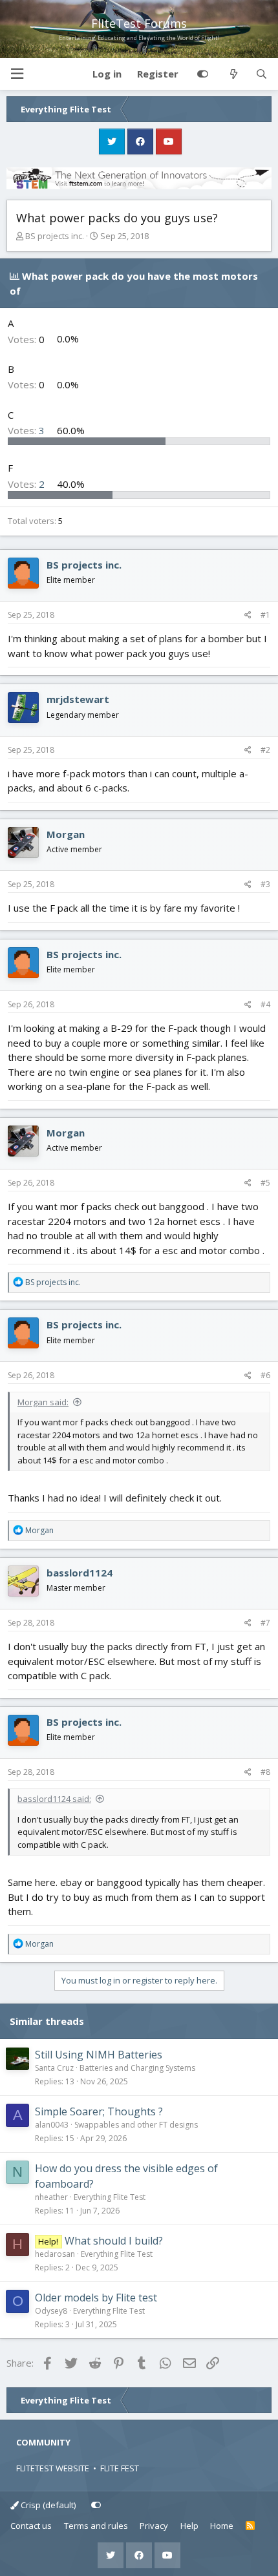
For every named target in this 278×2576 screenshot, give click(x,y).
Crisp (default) (47, 2505)
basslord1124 (80, 1573)
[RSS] (251, 2526)
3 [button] (27, 430)
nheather (51, 2197)
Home (222, 2526)
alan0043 (52, 2125)
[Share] (248, 615)
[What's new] (233, 74)
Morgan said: (43, 1402)
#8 (265, 1772)
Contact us (31, 2526)
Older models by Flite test (96, 2298)
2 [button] (27, 484)
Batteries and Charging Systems (137, 2068)
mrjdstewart (78, 699)
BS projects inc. (55, 236)
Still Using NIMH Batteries (99, 2055)
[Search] (262, 74)
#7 (265, 1623)
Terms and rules (96, 2526)
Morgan (66, 834)
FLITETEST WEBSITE (53, 2468)
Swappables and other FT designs (136, 2125)
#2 (265, 750)
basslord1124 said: (54, 1799)
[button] (17, 74)
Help (189, 2526)
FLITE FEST (120, 2468)
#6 (265, 1375)
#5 (265, 1183)
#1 (265, 615)
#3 (265, 884)
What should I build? (114, 2241)
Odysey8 (51, 2311)
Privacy (154, 2526)
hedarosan (55, 2254)
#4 (265, 1004)
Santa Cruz (54, 2068)
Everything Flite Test (110, 2197)
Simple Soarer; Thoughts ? (99, 2111)
